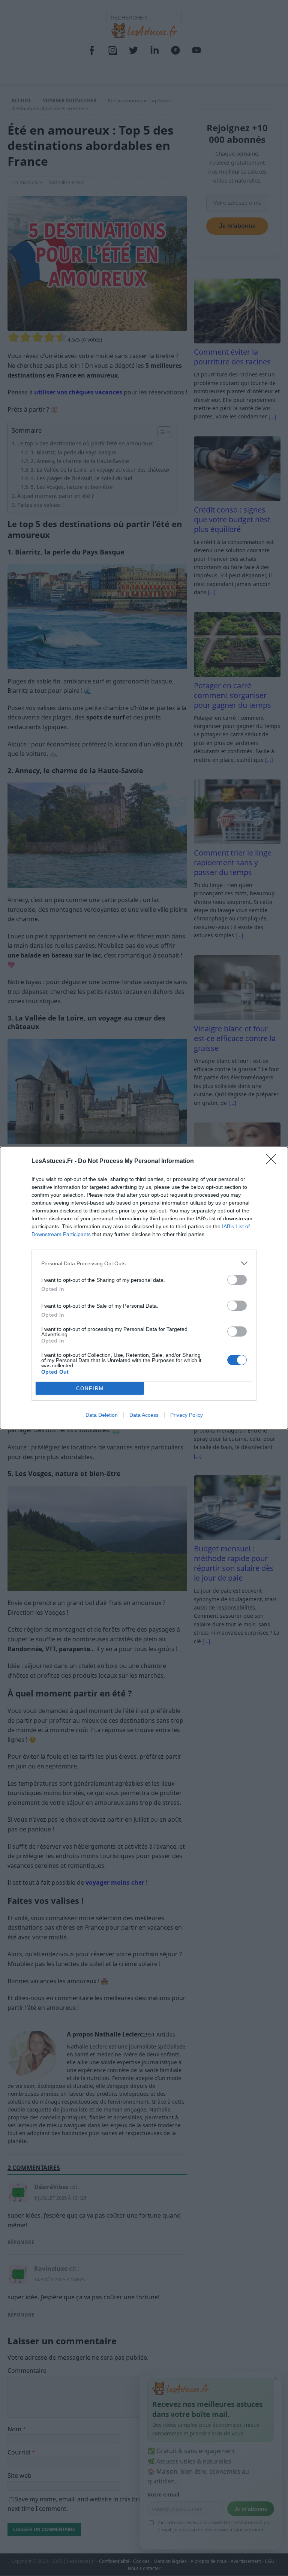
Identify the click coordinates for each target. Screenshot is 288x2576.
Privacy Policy (187, 1415)
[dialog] (144, 1288)
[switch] (237, 1280)
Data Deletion (102, 1415)
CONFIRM (90, 1388)
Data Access (144, 1415)
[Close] (273, 1161)
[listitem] (144, 1263)
